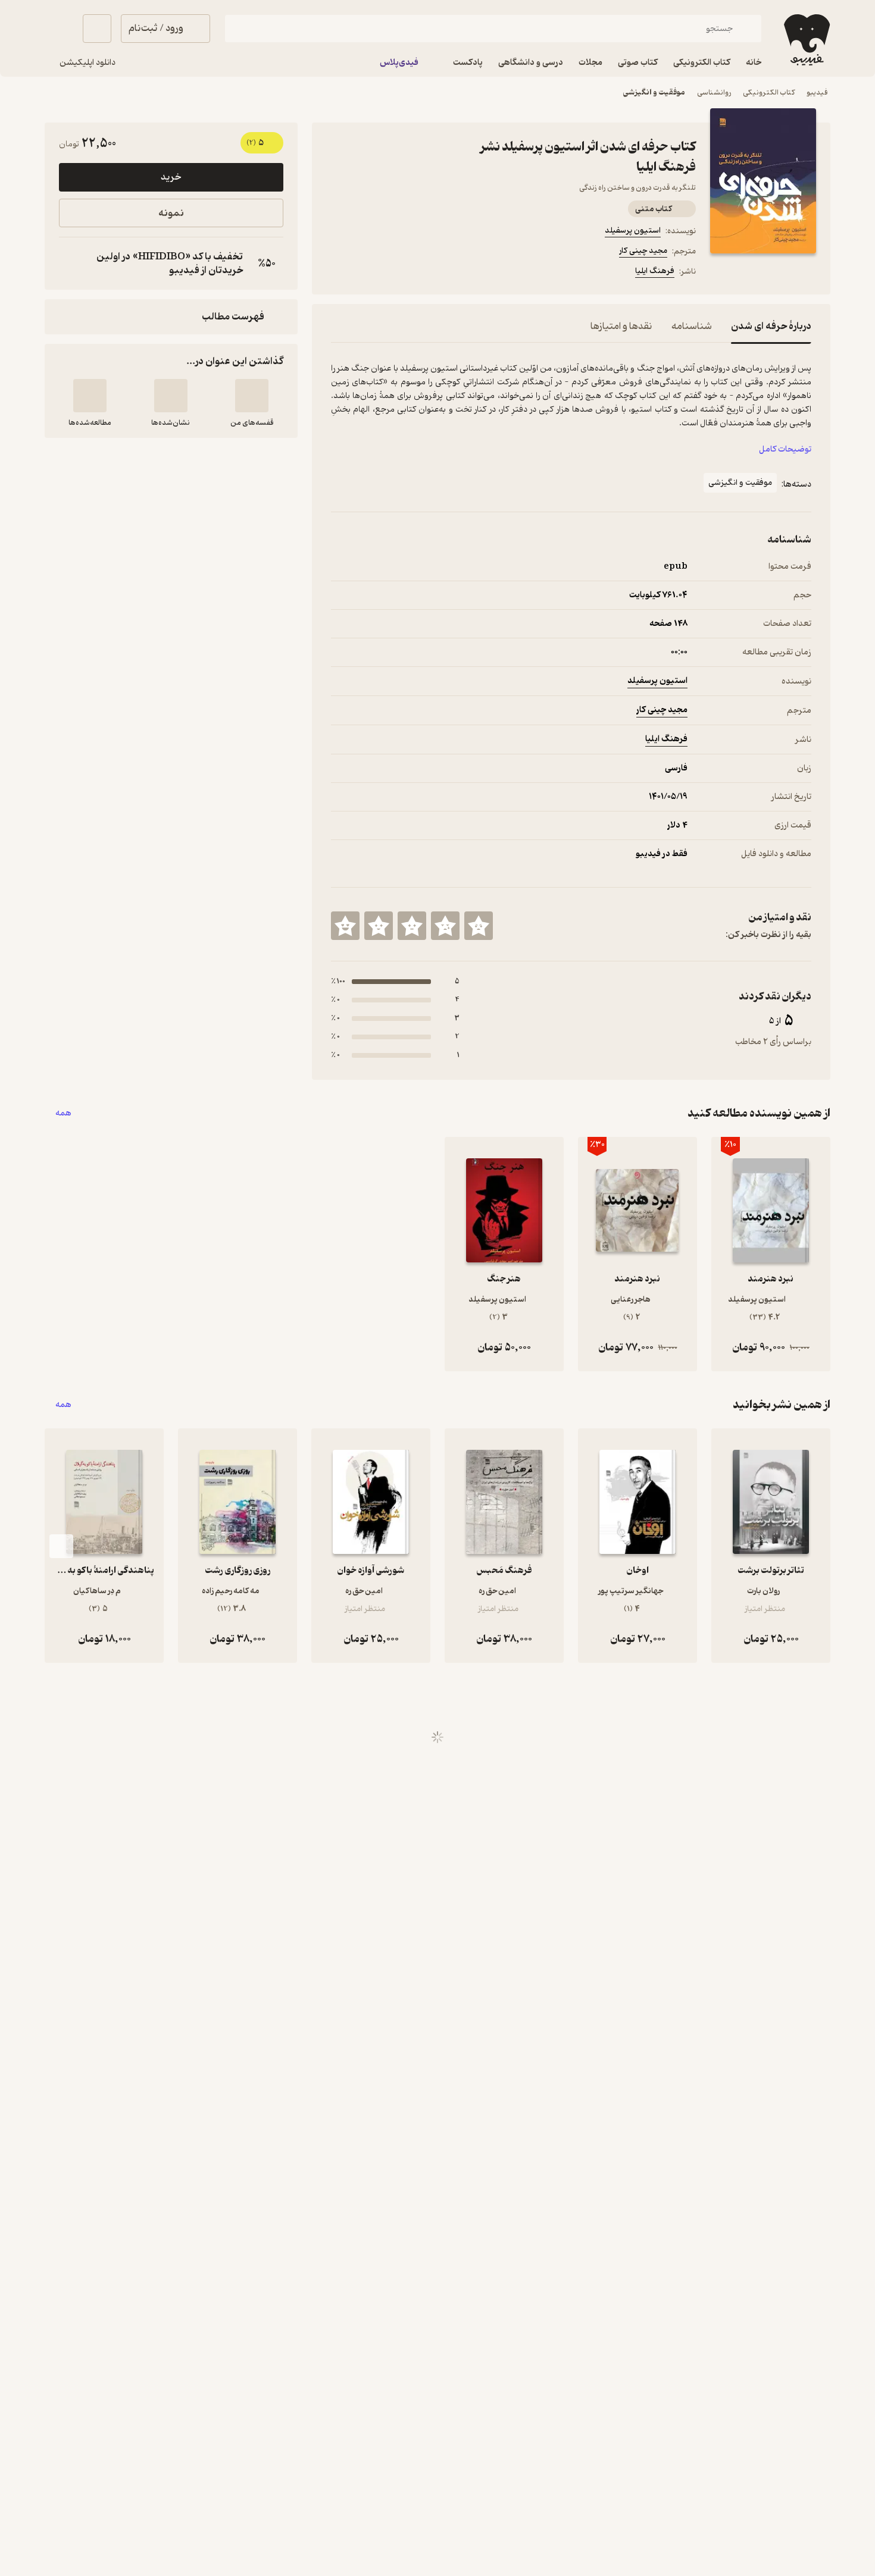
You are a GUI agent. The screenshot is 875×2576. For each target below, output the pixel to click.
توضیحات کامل (785, 449)
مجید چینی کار (643, 251)
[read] (90, 396)
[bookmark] (367, 273)
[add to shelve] (252, 396)
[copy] (71, 264)
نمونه (171, 213)
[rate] (479, 926)
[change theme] (59, 29)
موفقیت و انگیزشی (654, 93)
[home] (806, 40)
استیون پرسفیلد (633, 231)
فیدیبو (817, 93)
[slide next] (61, 1546)
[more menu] (338, 273)
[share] (424, 273)
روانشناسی (714, 93)
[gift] (395, 273)
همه (63, 1113)
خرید (171, 177)
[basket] (97, 29)
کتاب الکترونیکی (769, 93)
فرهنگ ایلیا (655, 271)
